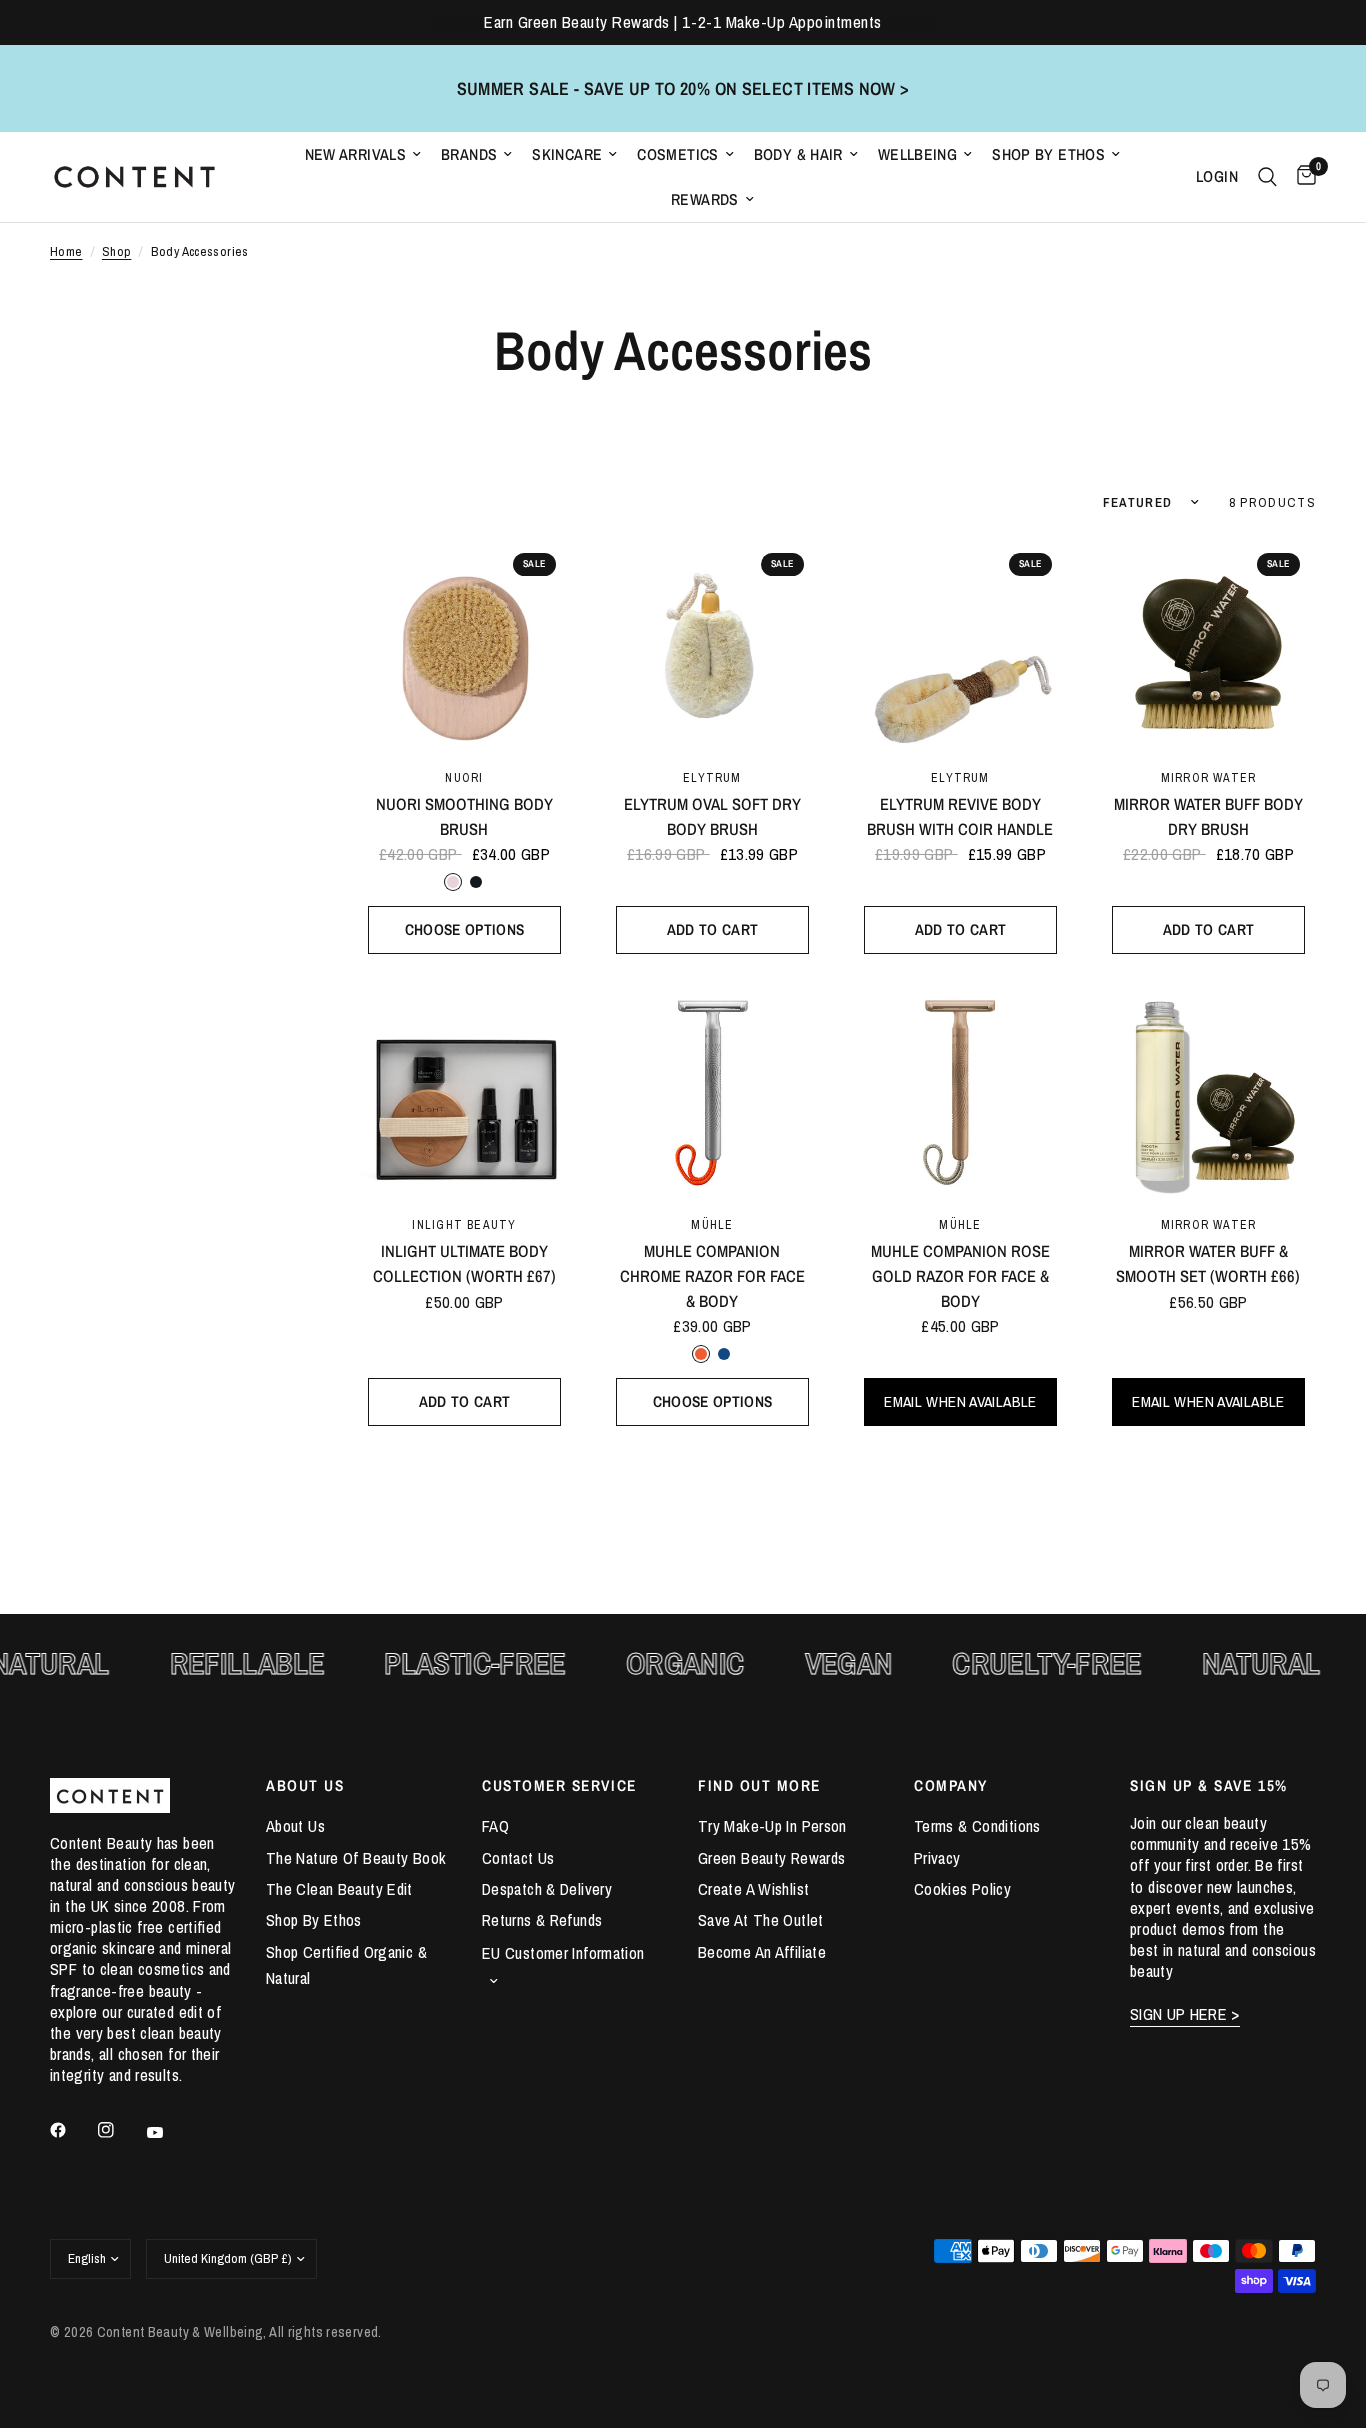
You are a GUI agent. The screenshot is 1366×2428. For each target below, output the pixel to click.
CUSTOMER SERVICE (559, 1785)
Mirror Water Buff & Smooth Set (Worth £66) (1208, 1263)
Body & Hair (798, 154)
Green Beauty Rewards (771, 1858)
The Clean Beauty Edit (339, 1889)
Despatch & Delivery (547, 1889)
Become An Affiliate (762, 1952)
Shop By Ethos (1048, 154)
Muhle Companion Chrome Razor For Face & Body (712, 1276)
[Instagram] (120, 2130)
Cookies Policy (962, 1889)
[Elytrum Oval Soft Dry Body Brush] (712, 644)
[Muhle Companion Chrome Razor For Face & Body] (712, 1091)
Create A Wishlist (753, 1889)
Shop (117, 251)
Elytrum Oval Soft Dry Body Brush (712, 816)
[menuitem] (363, 154)
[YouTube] (169, 2132)
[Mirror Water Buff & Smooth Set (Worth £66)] (1208, 1091)
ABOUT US (305, 1785)
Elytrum (712, 777)
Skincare (567, 154)
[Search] (1267, 177)
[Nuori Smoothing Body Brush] (464, 644)
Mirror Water (1209, 777)
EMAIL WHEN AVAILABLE (960, 1401)
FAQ (495, 1826)
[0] (1301, 177)
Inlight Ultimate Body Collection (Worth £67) (464, 1263)
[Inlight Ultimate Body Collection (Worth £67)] (464, 1091)
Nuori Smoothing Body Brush (464, 816)
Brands (469, 154)
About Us (295, 1826)
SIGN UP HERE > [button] (1185, 2014)
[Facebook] (72, 2130)
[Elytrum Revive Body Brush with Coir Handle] (960, 644)
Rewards (705, 199)
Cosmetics (677, 154)
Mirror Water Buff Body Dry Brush (1208, 816)
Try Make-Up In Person (772, 1826)
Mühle (712, 1224)
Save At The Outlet (761, 1920)
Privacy (937, 1858)
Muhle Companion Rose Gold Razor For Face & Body (960, 1276)
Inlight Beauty (464, 1224)
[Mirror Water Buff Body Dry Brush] (1208, 644)
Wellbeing (917, 154)
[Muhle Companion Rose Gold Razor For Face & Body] (960, 1091)
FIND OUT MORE (759, 1785)
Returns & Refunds (542, 1920)
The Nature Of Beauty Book (356, 1858)
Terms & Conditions (977, 1826)
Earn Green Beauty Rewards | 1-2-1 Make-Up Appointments (682, 22)
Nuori (464, 777)
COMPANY (951, 1785)
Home (66, 251)
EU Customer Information (563, 1953)
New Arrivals (356, 154)
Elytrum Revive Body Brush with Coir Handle (960, 816)
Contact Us (518, 1858)
